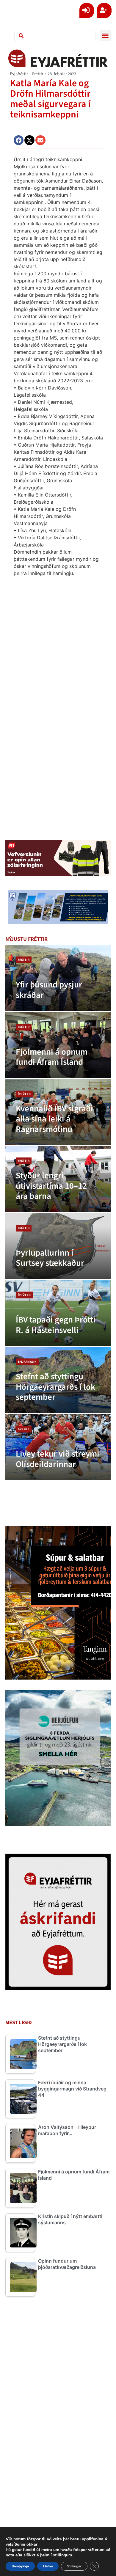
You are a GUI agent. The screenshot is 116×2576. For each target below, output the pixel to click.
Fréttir (38, 74)
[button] (105, 36)
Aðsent (24, 1429)
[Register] (104, 11)
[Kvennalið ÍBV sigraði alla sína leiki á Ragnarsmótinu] (58, 1112)
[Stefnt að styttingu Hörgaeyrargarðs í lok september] (58, 1380)
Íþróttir (25, 1094)
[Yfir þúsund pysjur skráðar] (58, 978)
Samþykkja (20, 2566)
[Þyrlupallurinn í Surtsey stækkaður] (58, 1246)
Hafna (48, 2566)
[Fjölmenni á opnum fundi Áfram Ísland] (58, 1045)
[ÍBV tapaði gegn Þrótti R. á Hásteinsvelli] (58, 1313)
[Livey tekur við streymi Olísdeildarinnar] (58, 1447)
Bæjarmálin (27, 1362)
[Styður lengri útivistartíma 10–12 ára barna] (58, 1179)
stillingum (62, 2555)
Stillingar (74, 2566)
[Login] (87, 11)
